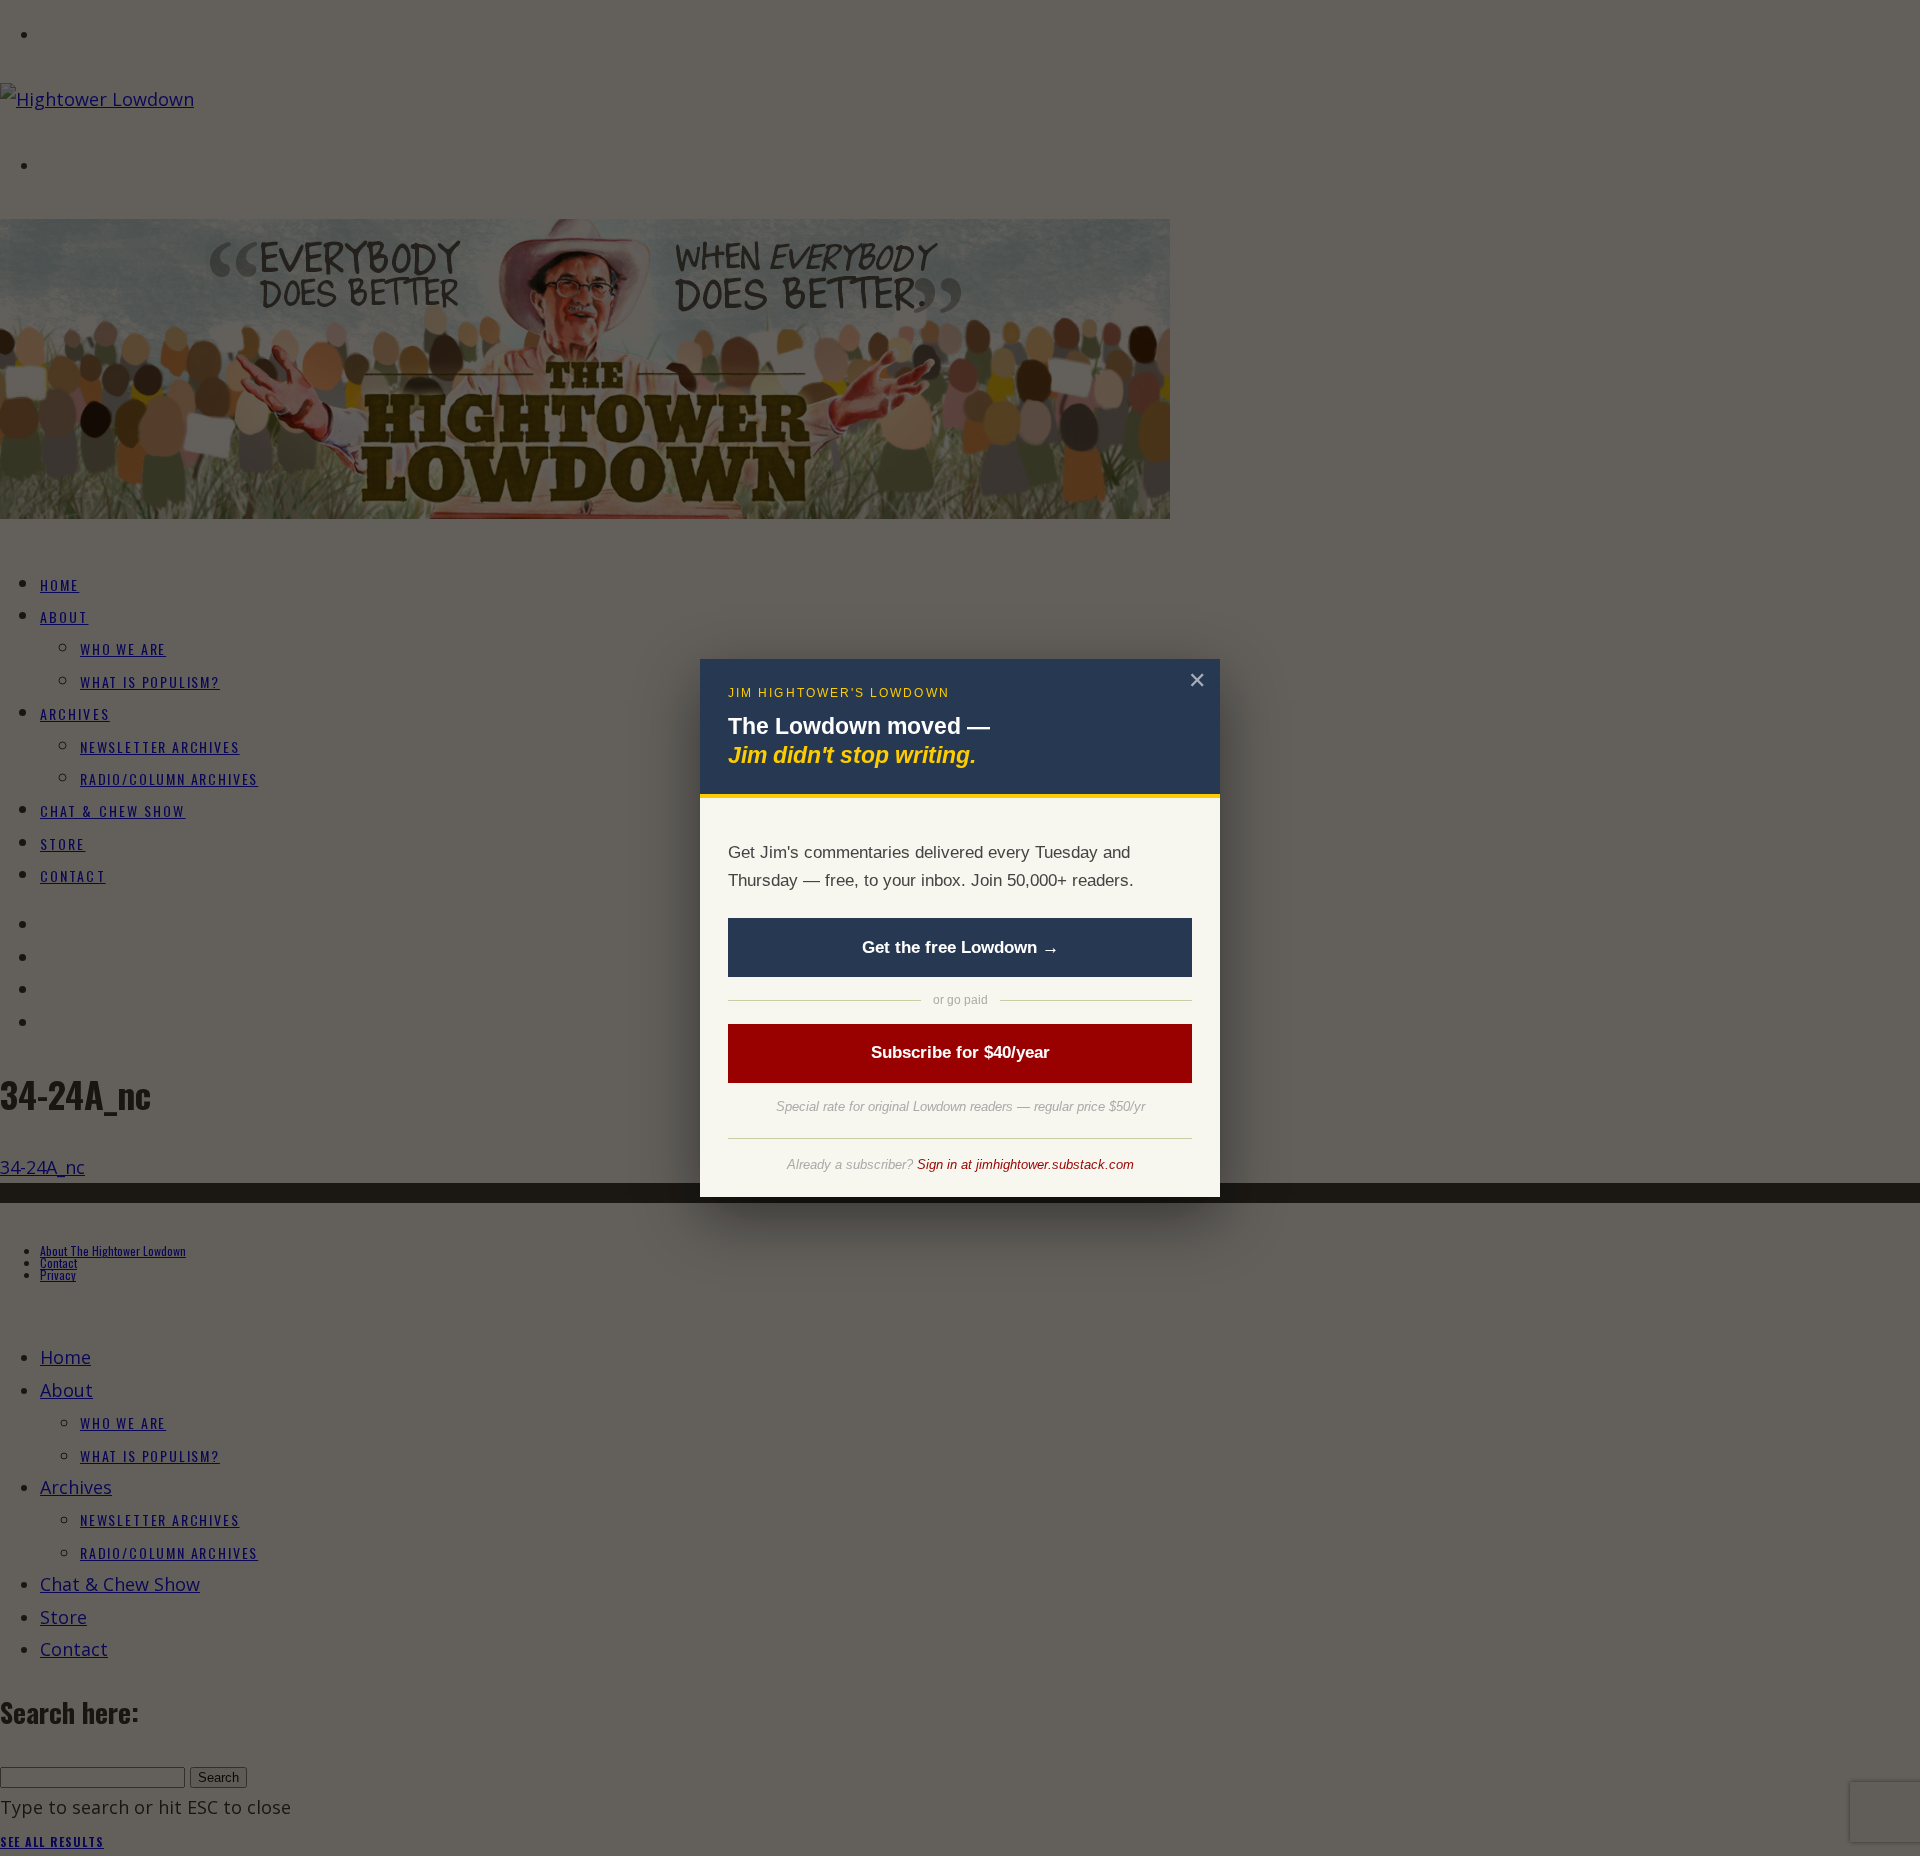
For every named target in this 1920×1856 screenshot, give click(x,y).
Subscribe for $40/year (960, 1052)
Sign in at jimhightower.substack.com (1025, 1164)
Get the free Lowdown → (960, 947)
